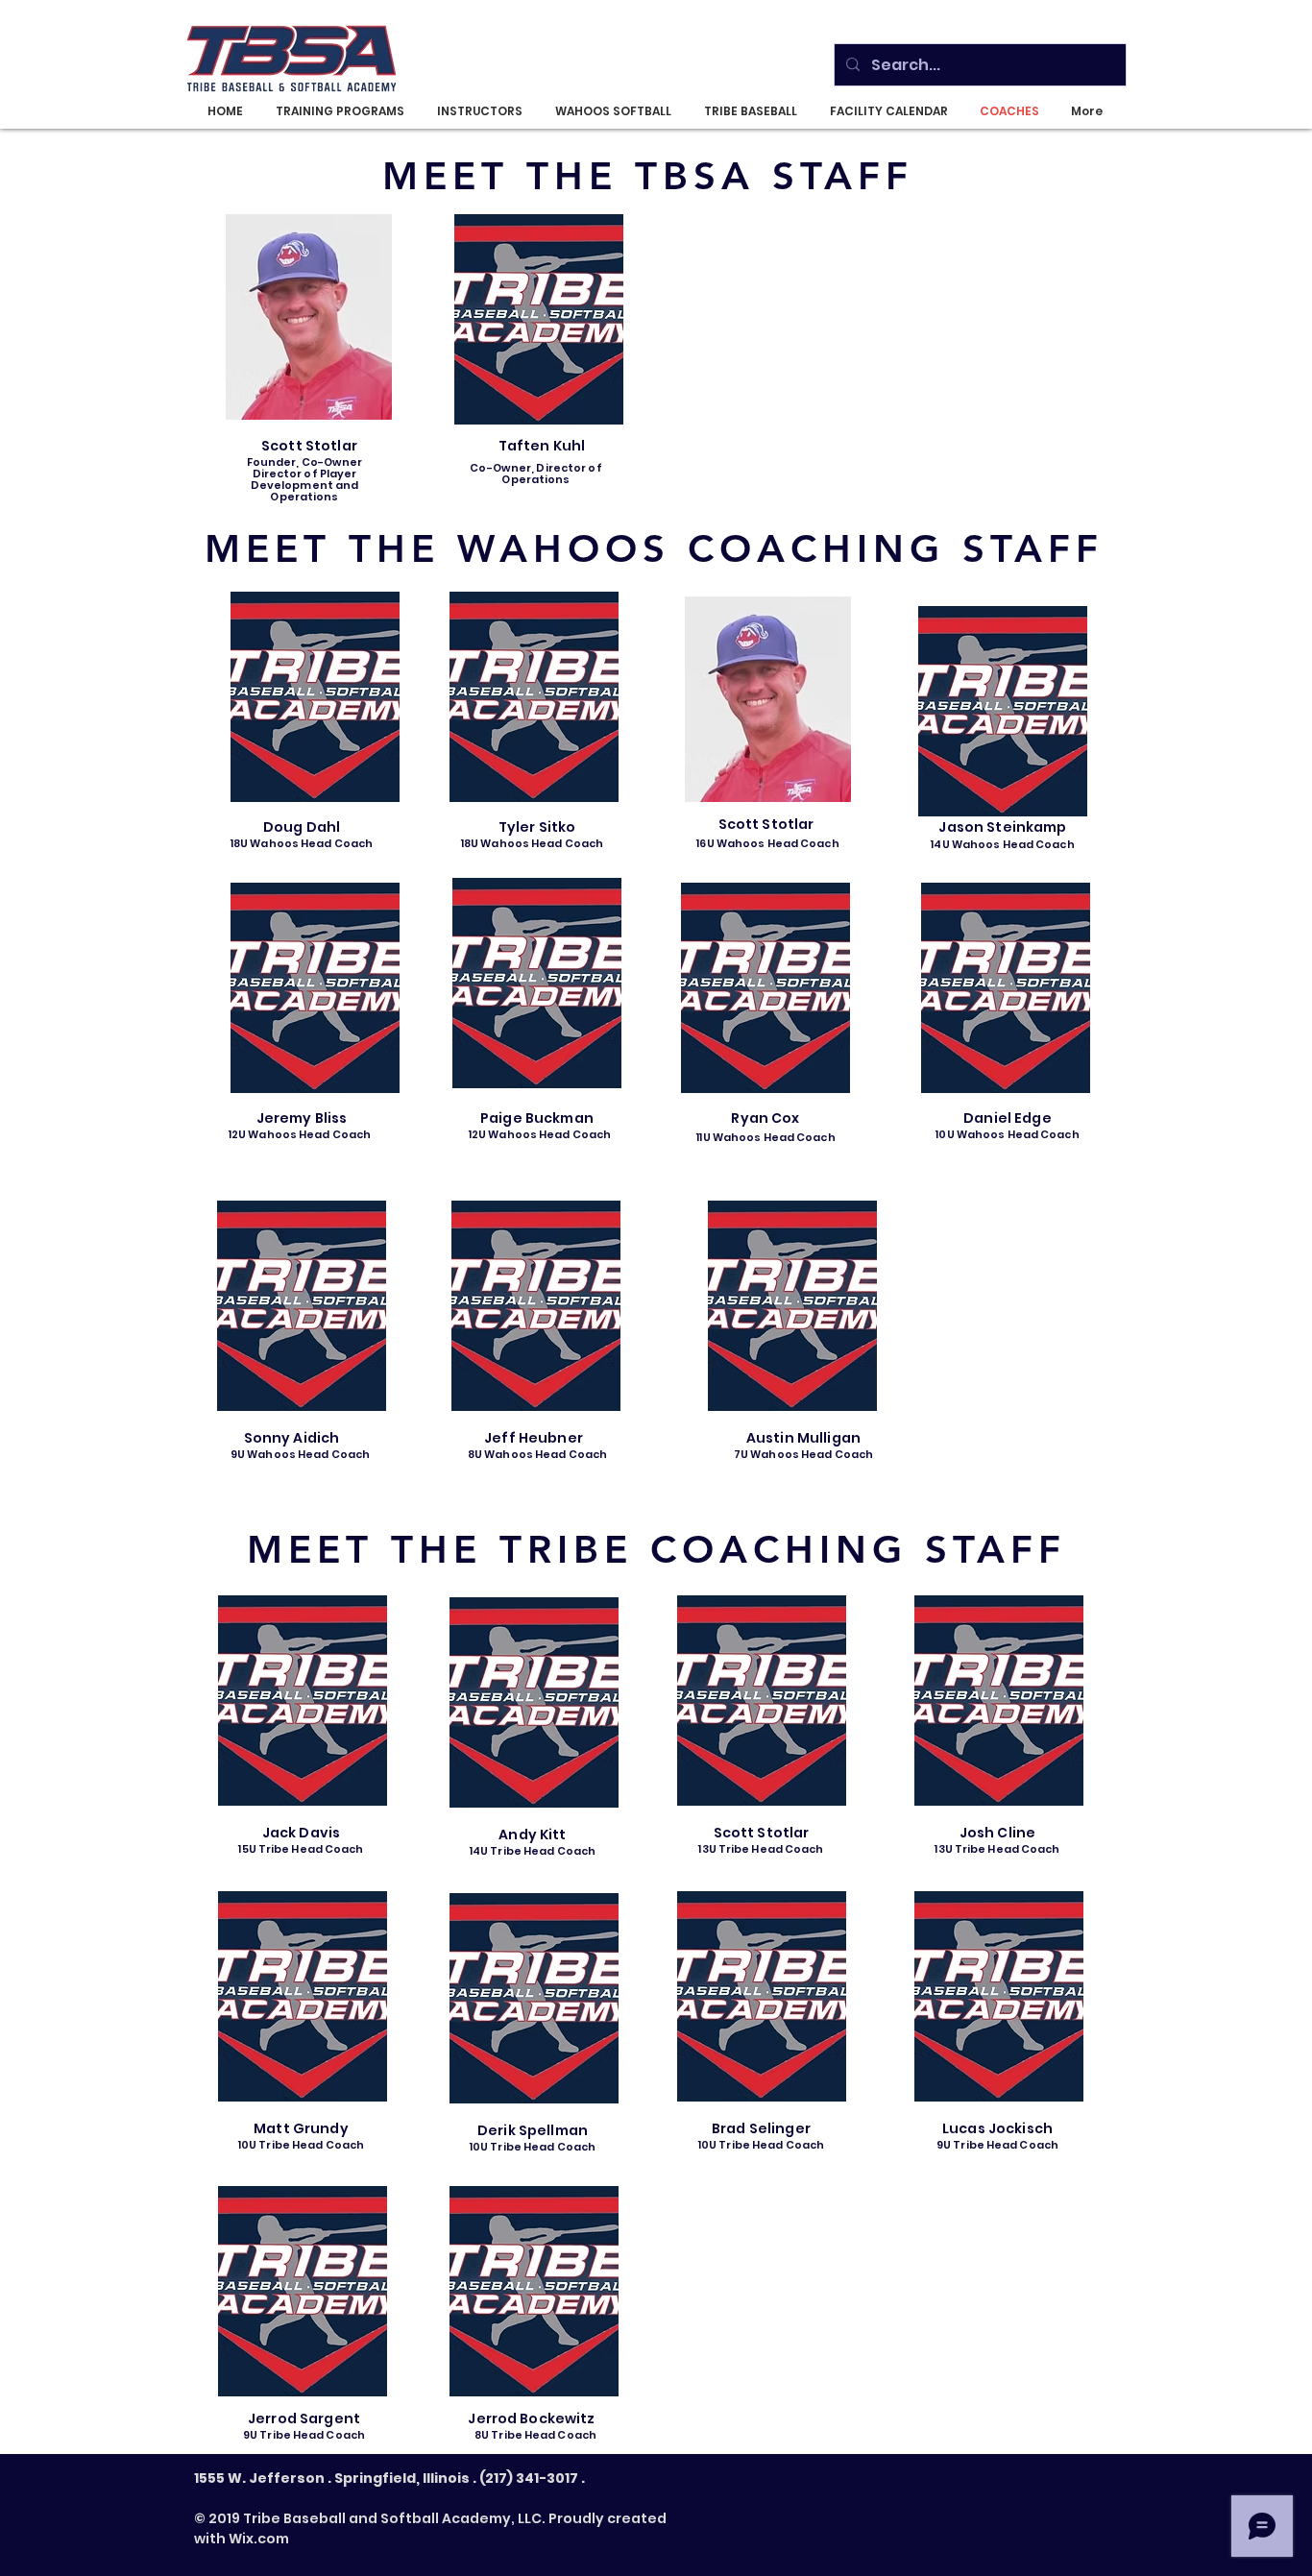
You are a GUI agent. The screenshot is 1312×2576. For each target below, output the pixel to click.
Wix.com (259, 2539)
